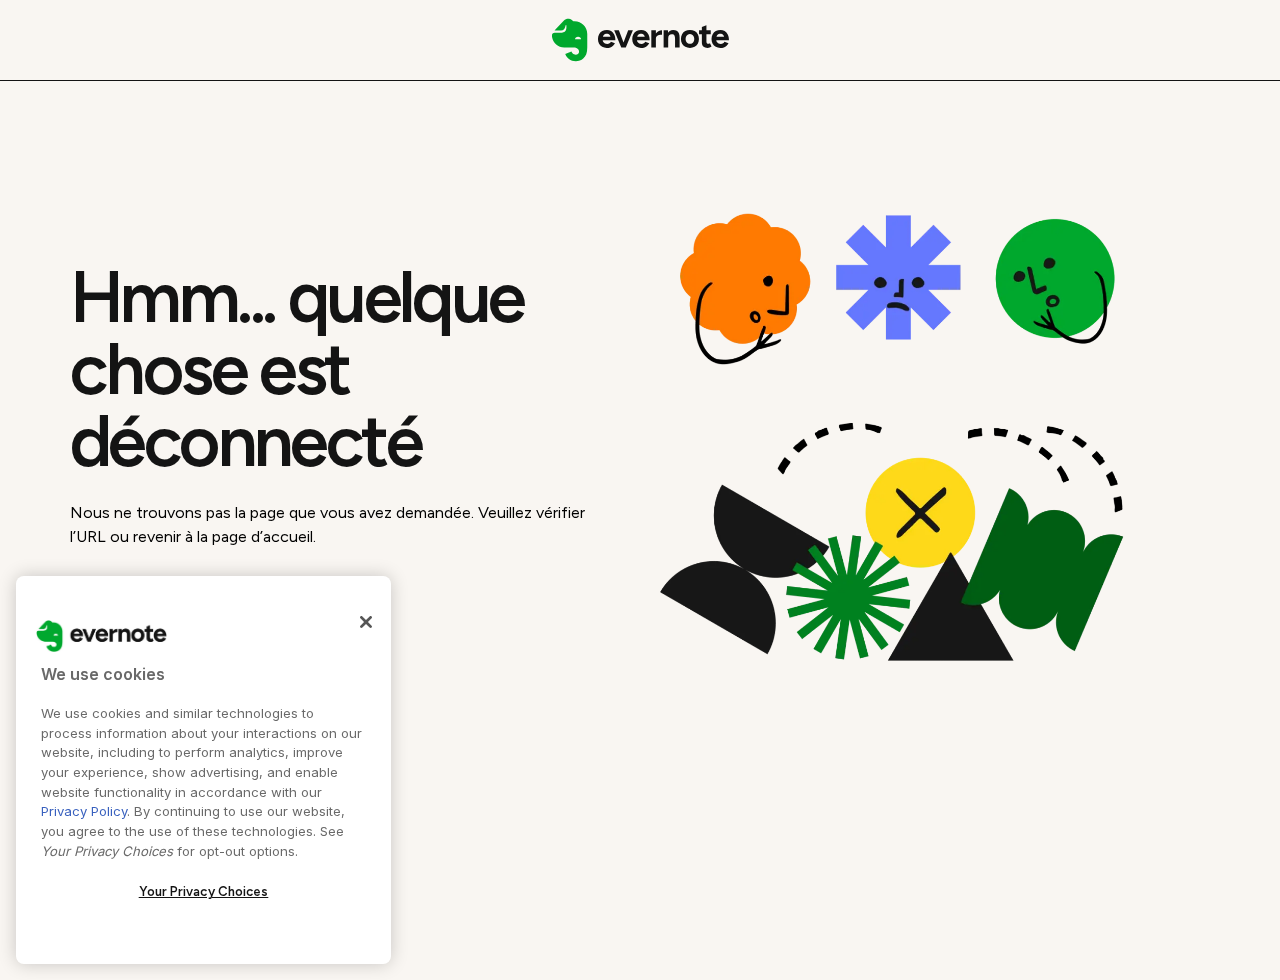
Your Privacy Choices (204, 891)
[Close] (366, 622)
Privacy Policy (84, 811)
